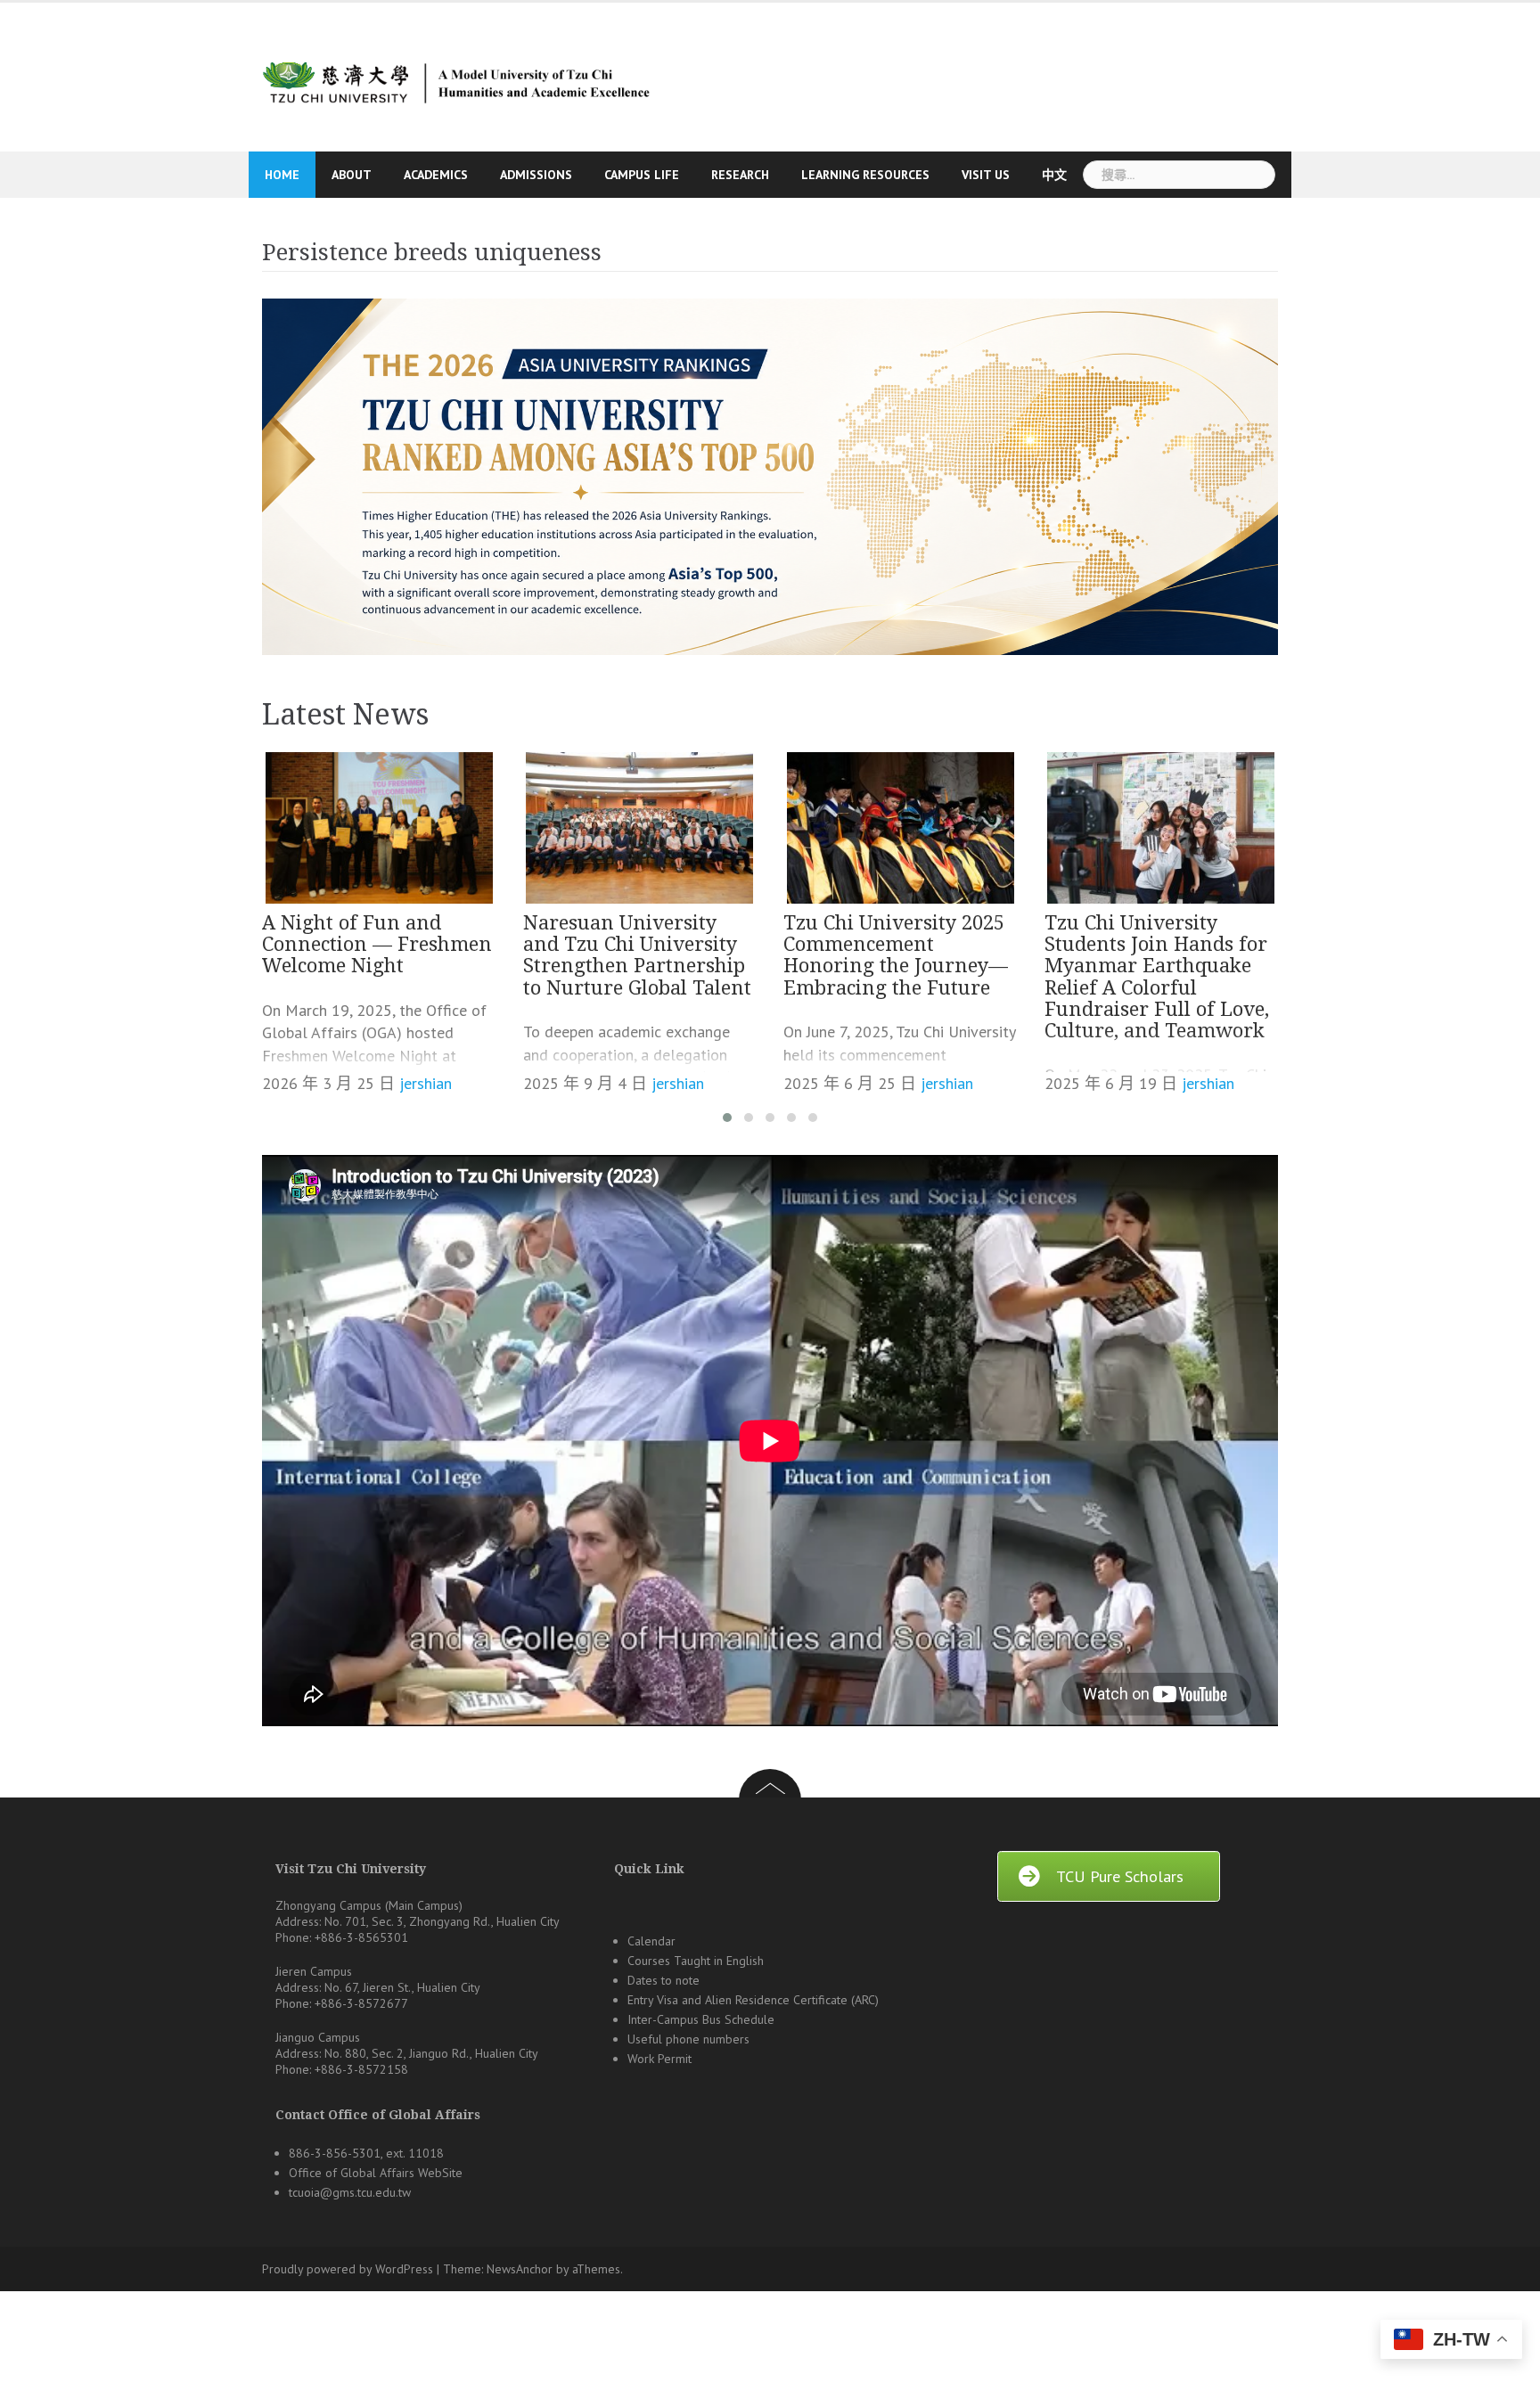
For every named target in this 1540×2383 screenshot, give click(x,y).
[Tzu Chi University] (454, 75)
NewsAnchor (520, 2269)
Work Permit (659, 2059)
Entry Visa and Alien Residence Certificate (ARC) (753, 2000)
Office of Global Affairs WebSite (376, 2173)
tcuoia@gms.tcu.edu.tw (350, 2192)
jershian (426, 1083)
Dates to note (664, 1980)
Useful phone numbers (688, 2039)
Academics (436, 175)
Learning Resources (865, 175)
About (352, 175)
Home (282, 175)
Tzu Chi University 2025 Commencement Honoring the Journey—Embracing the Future (896, 955)
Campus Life (642, 175)
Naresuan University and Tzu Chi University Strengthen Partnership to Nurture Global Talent (637, 955)
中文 (1054, 175)
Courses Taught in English (696, 1961)
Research (740, 175)
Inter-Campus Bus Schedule (701, 2019)
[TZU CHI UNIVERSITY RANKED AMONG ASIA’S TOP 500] (770, 477)
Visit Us (986, 175)
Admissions (536, 175)
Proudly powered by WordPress (348, 2269)
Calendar (651, 1941)
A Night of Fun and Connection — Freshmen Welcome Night (377, 944)
